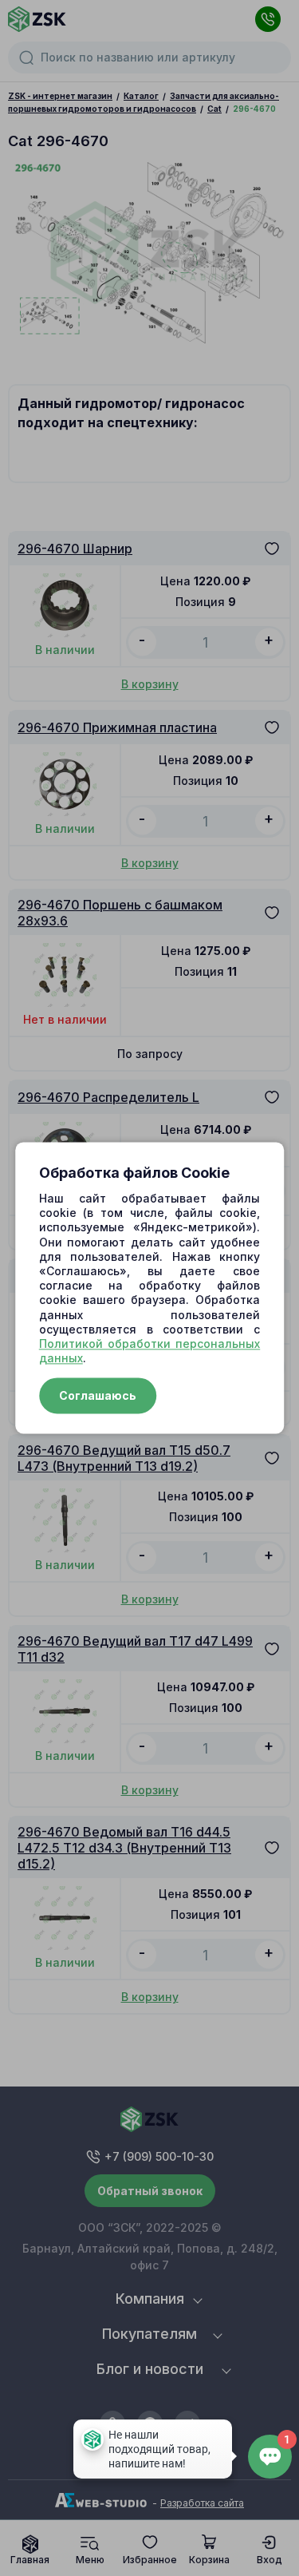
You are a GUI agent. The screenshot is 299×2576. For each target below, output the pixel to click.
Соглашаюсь (98, 1396)
